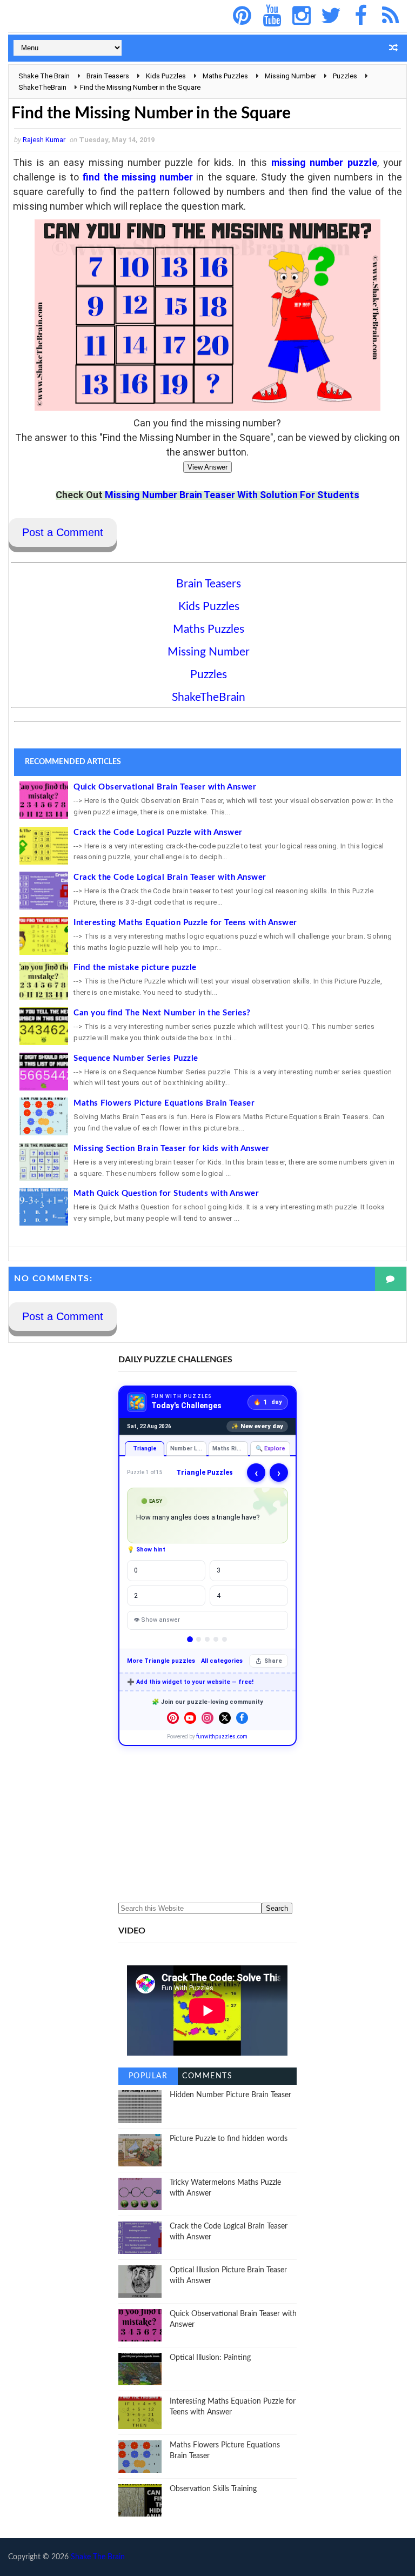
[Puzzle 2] (199, 1639)
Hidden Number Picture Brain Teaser (230, 2095)
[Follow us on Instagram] (207, 1718)
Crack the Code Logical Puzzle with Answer (158, 832)
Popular (148, 2076)
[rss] (391, 16)
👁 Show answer (157, 1620)
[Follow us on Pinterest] (173, 1718)
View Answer (207, 467)
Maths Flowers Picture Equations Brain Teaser (164, 1103)
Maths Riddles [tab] (230, 1448)
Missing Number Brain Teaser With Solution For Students (232, 495)
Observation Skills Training (213, 2489)
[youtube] (272, 16)
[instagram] (302, 16)
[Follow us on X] (225, 1718)
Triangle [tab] (145, 1448)
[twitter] (331, 16)
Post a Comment (63, 532)
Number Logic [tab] (188, 1448)
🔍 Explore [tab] (270, 1448)
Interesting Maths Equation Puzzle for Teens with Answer (185, 923)
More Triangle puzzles (161, 1661)
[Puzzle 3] (207, 1639)
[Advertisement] (207, 1824)
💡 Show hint (146, 1550)
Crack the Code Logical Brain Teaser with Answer (170, 877)
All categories (222, 1661)
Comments (207, 2076)
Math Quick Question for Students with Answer (166, 1193)
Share (273, 1661)
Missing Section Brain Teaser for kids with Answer (172, 1149)
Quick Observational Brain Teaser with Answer (165, 787)
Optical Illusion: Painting (210, 2358)
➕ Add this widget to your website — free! (190, 1682)
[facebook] (361, 16)
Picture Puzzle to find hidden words (229, 2139)
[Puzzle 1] (190, 1640)
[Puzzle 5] (225, 1639)
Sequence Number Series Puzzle (136, 1058)
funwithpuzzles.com (222, 1737)
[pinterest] (242, 16)
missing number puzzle (324, 162)
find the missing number (138, 177)
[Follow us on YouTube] (190, 1718)
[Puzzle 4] (216, 1639)
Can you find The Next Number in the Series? (162, 1013)
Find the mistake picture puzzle (135, 968)
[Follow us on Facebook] (242, 1718)
